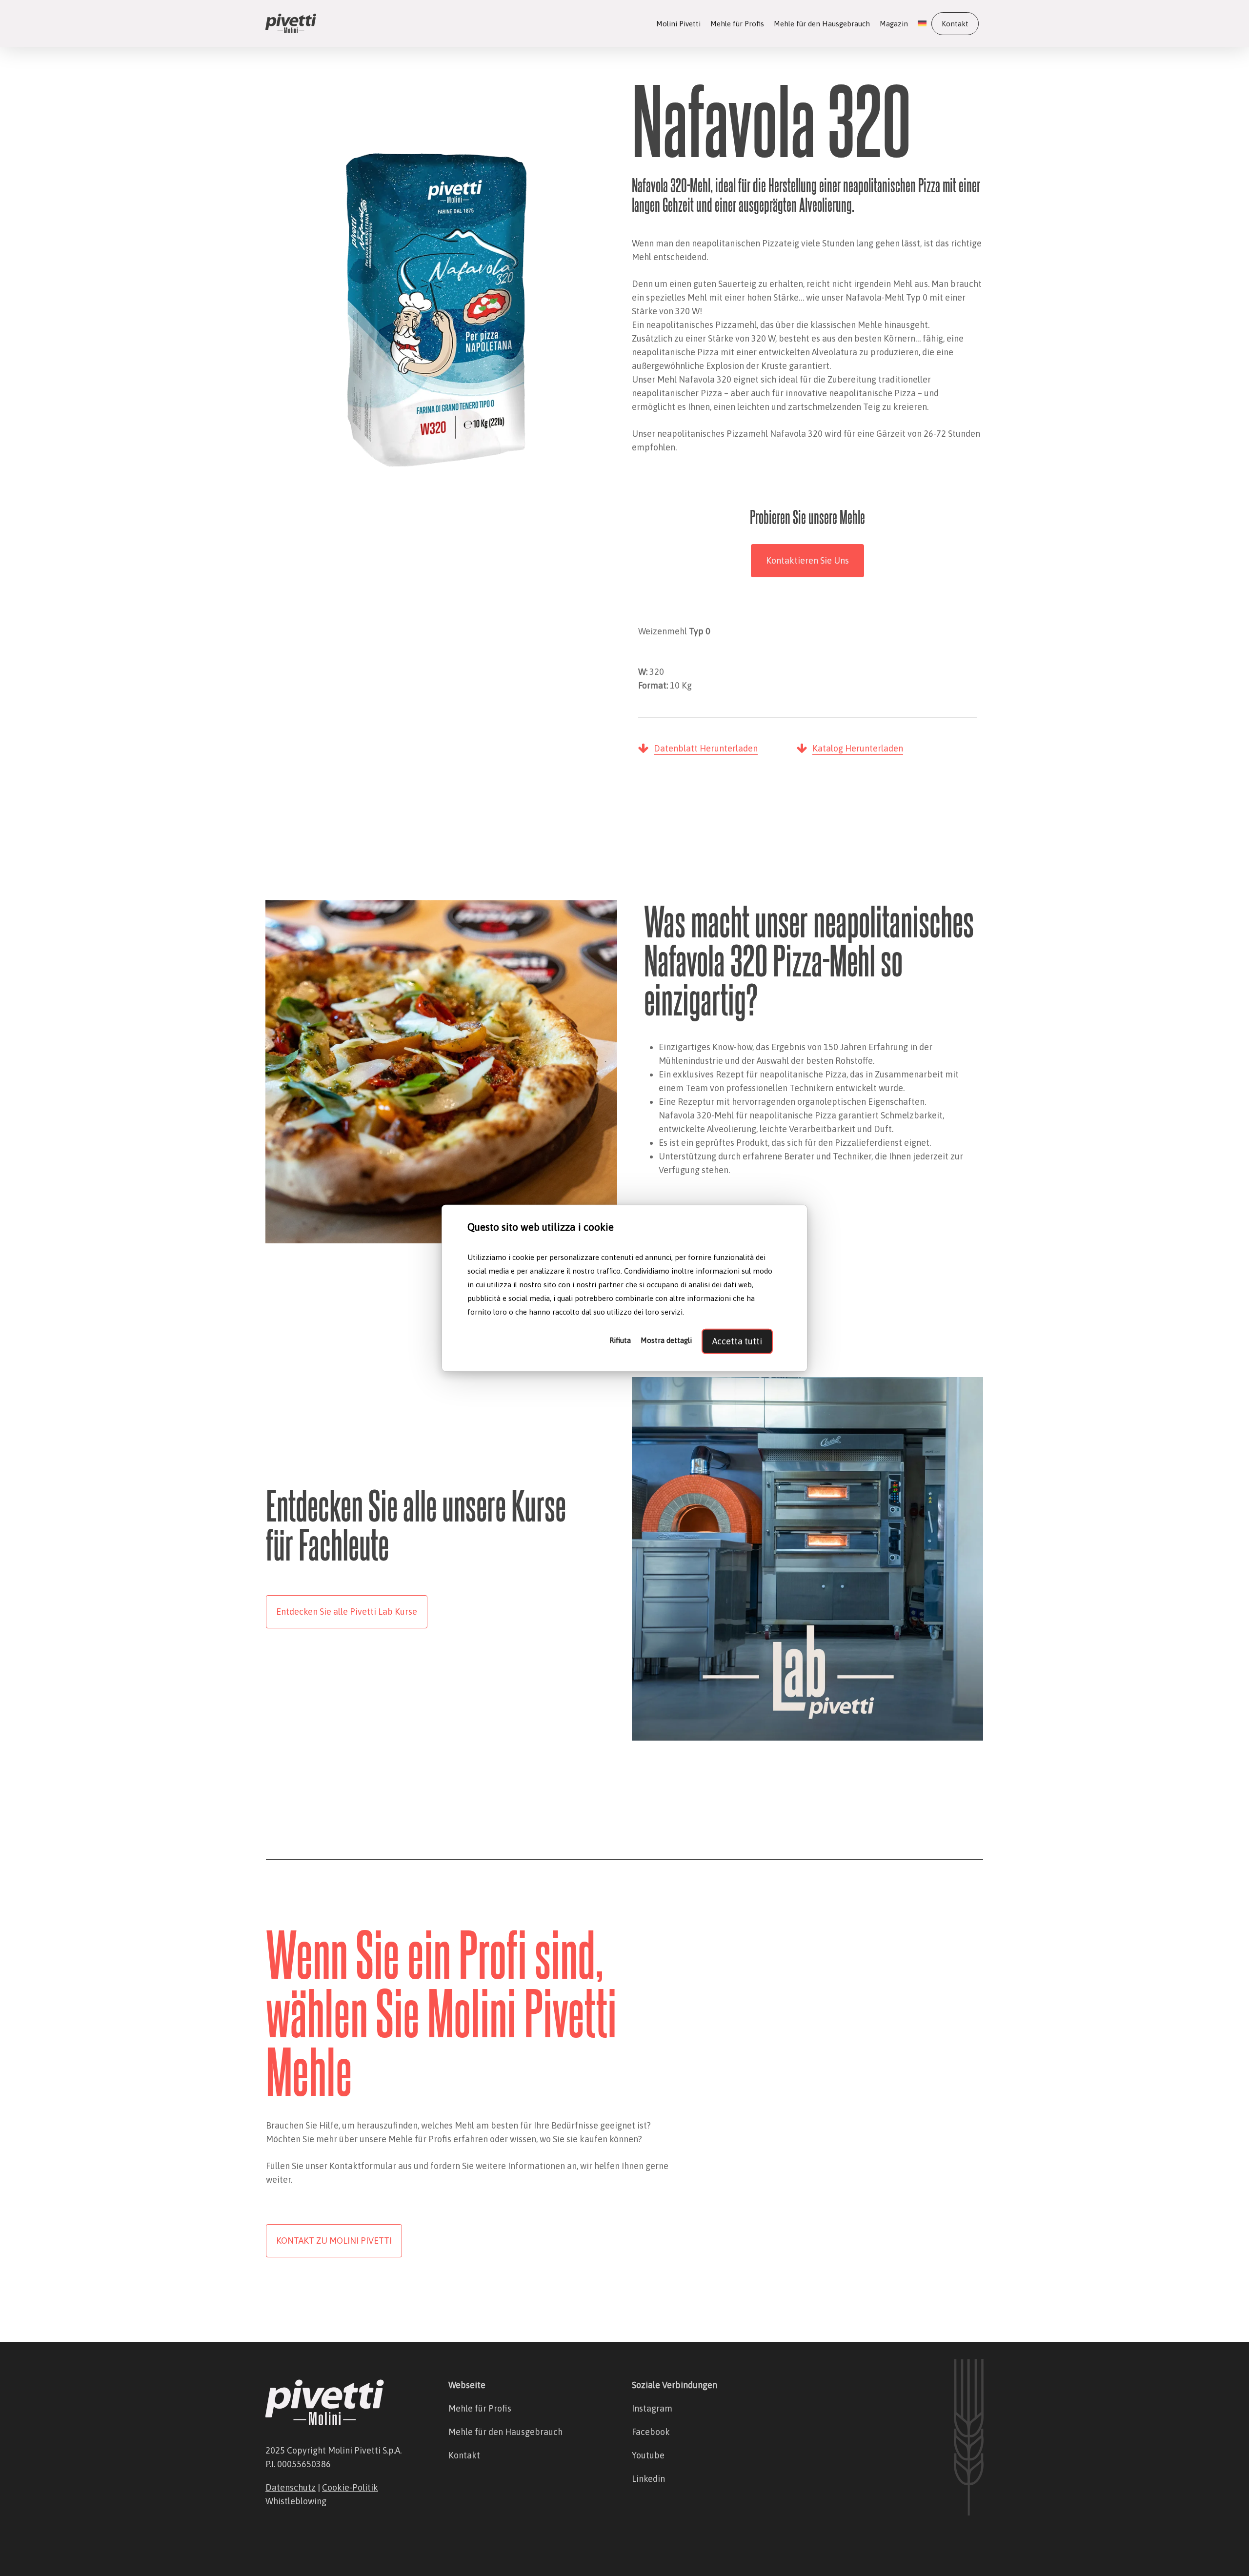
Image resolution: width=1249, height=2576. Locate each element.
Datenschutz (291, 2487)
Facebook (651, 2432)
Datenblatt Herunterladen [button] (706, 748)
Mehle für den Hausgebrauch (505, 2432)
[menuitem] (922, 24)
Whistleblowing (296, 2501)
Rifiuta (620, 1340)
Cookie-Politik (350, 2487)
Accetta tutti (737, 1341)
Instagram (652, 2408)
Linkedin (648, 2479)
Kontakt (464, 2455)
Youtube (648, 2455)
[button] (807, 561)
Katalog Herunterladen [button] (858, 748)
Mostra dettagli (666, 1340)
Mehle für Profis (480, 2408)
